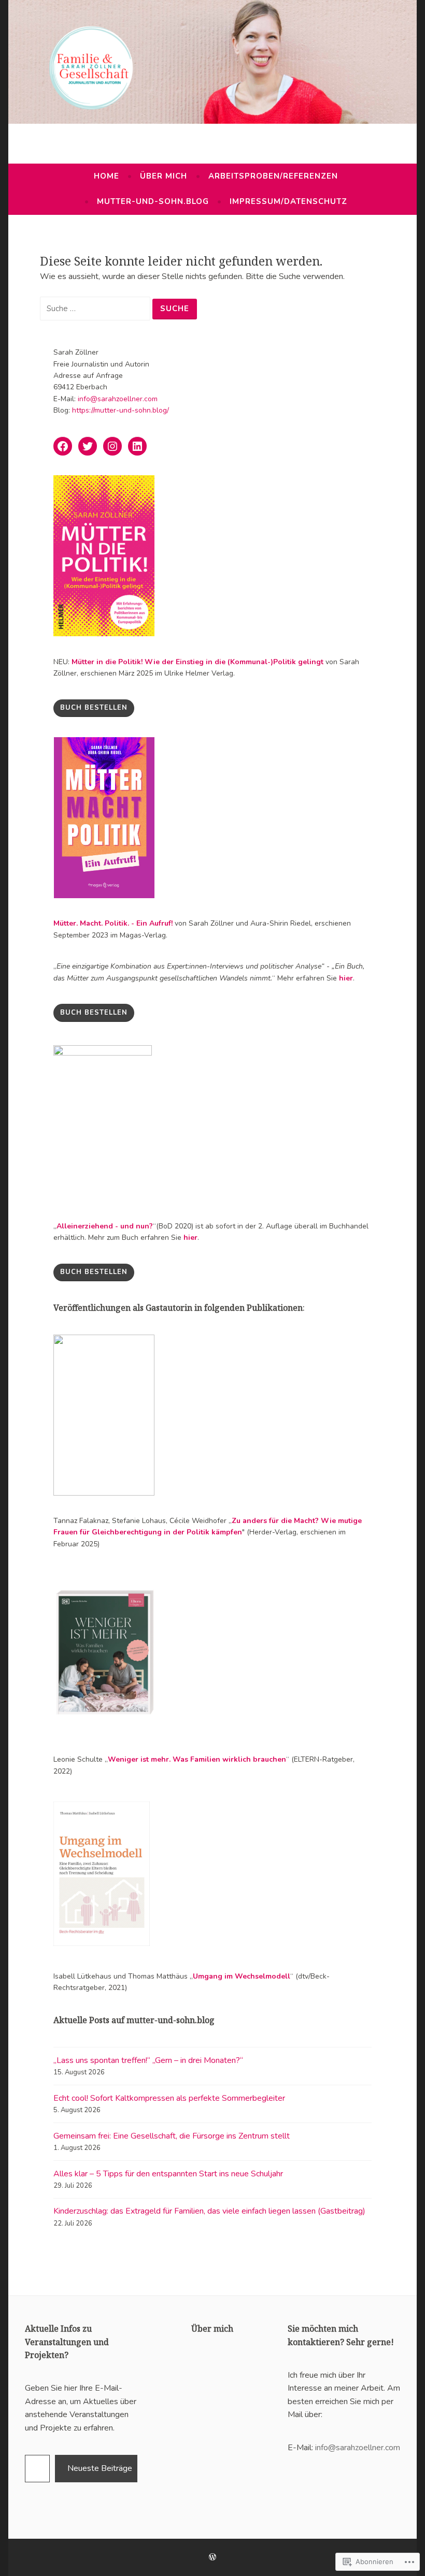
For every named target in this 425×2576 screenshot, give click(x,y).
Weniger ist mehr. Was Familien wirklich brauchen (197, 1759)
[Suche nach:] (96, 309)
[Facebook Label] (63, 446)
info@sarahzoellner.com (118, 399)
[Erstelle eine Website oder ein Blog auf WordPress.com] (212, 2557)
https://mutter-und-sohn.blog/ (121, 410)
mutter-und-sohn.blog (153, 201)
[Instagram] (112, 446)
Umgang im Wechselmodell (242, 1976)
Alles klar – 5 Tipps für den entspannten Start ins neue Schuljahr (168, 2174)
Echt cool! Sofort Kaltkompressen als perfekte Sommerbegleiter (169, 2098)
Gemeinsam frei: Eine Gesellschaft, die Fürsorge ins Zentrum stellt (172, 2136)
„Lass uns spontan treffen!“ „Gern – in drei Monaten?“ (148, 2060)
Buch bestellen (94, 1013)
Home (107, 176)
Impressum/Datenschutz (288, 201)
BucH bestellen (94, 708)
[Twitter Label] (88, 446)
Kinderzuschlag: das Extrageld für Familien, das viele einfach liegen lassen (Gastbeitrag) (209, 2211)
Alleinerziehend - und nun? (105, 1226)
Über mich (164, 176)
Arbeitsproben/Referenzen (273, 176)
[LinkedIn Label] (137, 446)
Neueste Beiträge (100, 2468)
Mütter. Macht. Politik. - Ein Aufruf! (113, 923)
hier (346, 978)
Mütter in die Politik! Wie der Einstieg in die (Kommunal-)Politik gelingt (197, 662)
